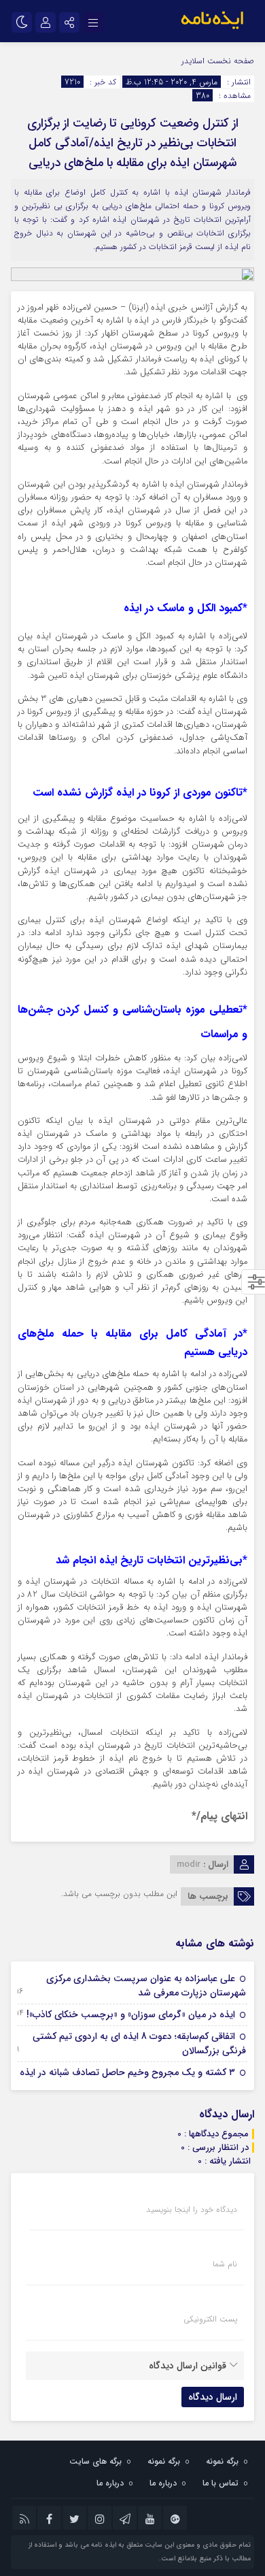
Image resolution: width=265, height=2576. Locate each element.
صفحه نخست (229, 61)
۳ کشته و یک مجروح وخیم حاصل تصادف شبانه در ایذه (127, 2072)
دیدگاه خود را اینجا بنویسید (192, 2210)
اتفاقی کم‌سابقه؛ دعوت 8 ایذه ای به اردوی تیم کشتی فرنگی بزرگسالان (139, 2043)
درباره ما (163, 2483)
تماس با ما (220, 2483)
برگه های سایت (95, 2461)
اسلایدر (193, 61)
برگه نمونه (222, 2461)
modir (189, 1864)
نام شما (225, 2264)
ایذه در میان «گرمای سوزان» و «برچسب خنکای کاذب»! (131, 2015)
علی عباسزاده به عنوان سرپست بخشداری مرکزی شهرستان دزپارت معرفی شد (146, 1986)
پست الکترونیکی (210, 2319)
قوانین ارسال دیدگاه (188, 2366)
